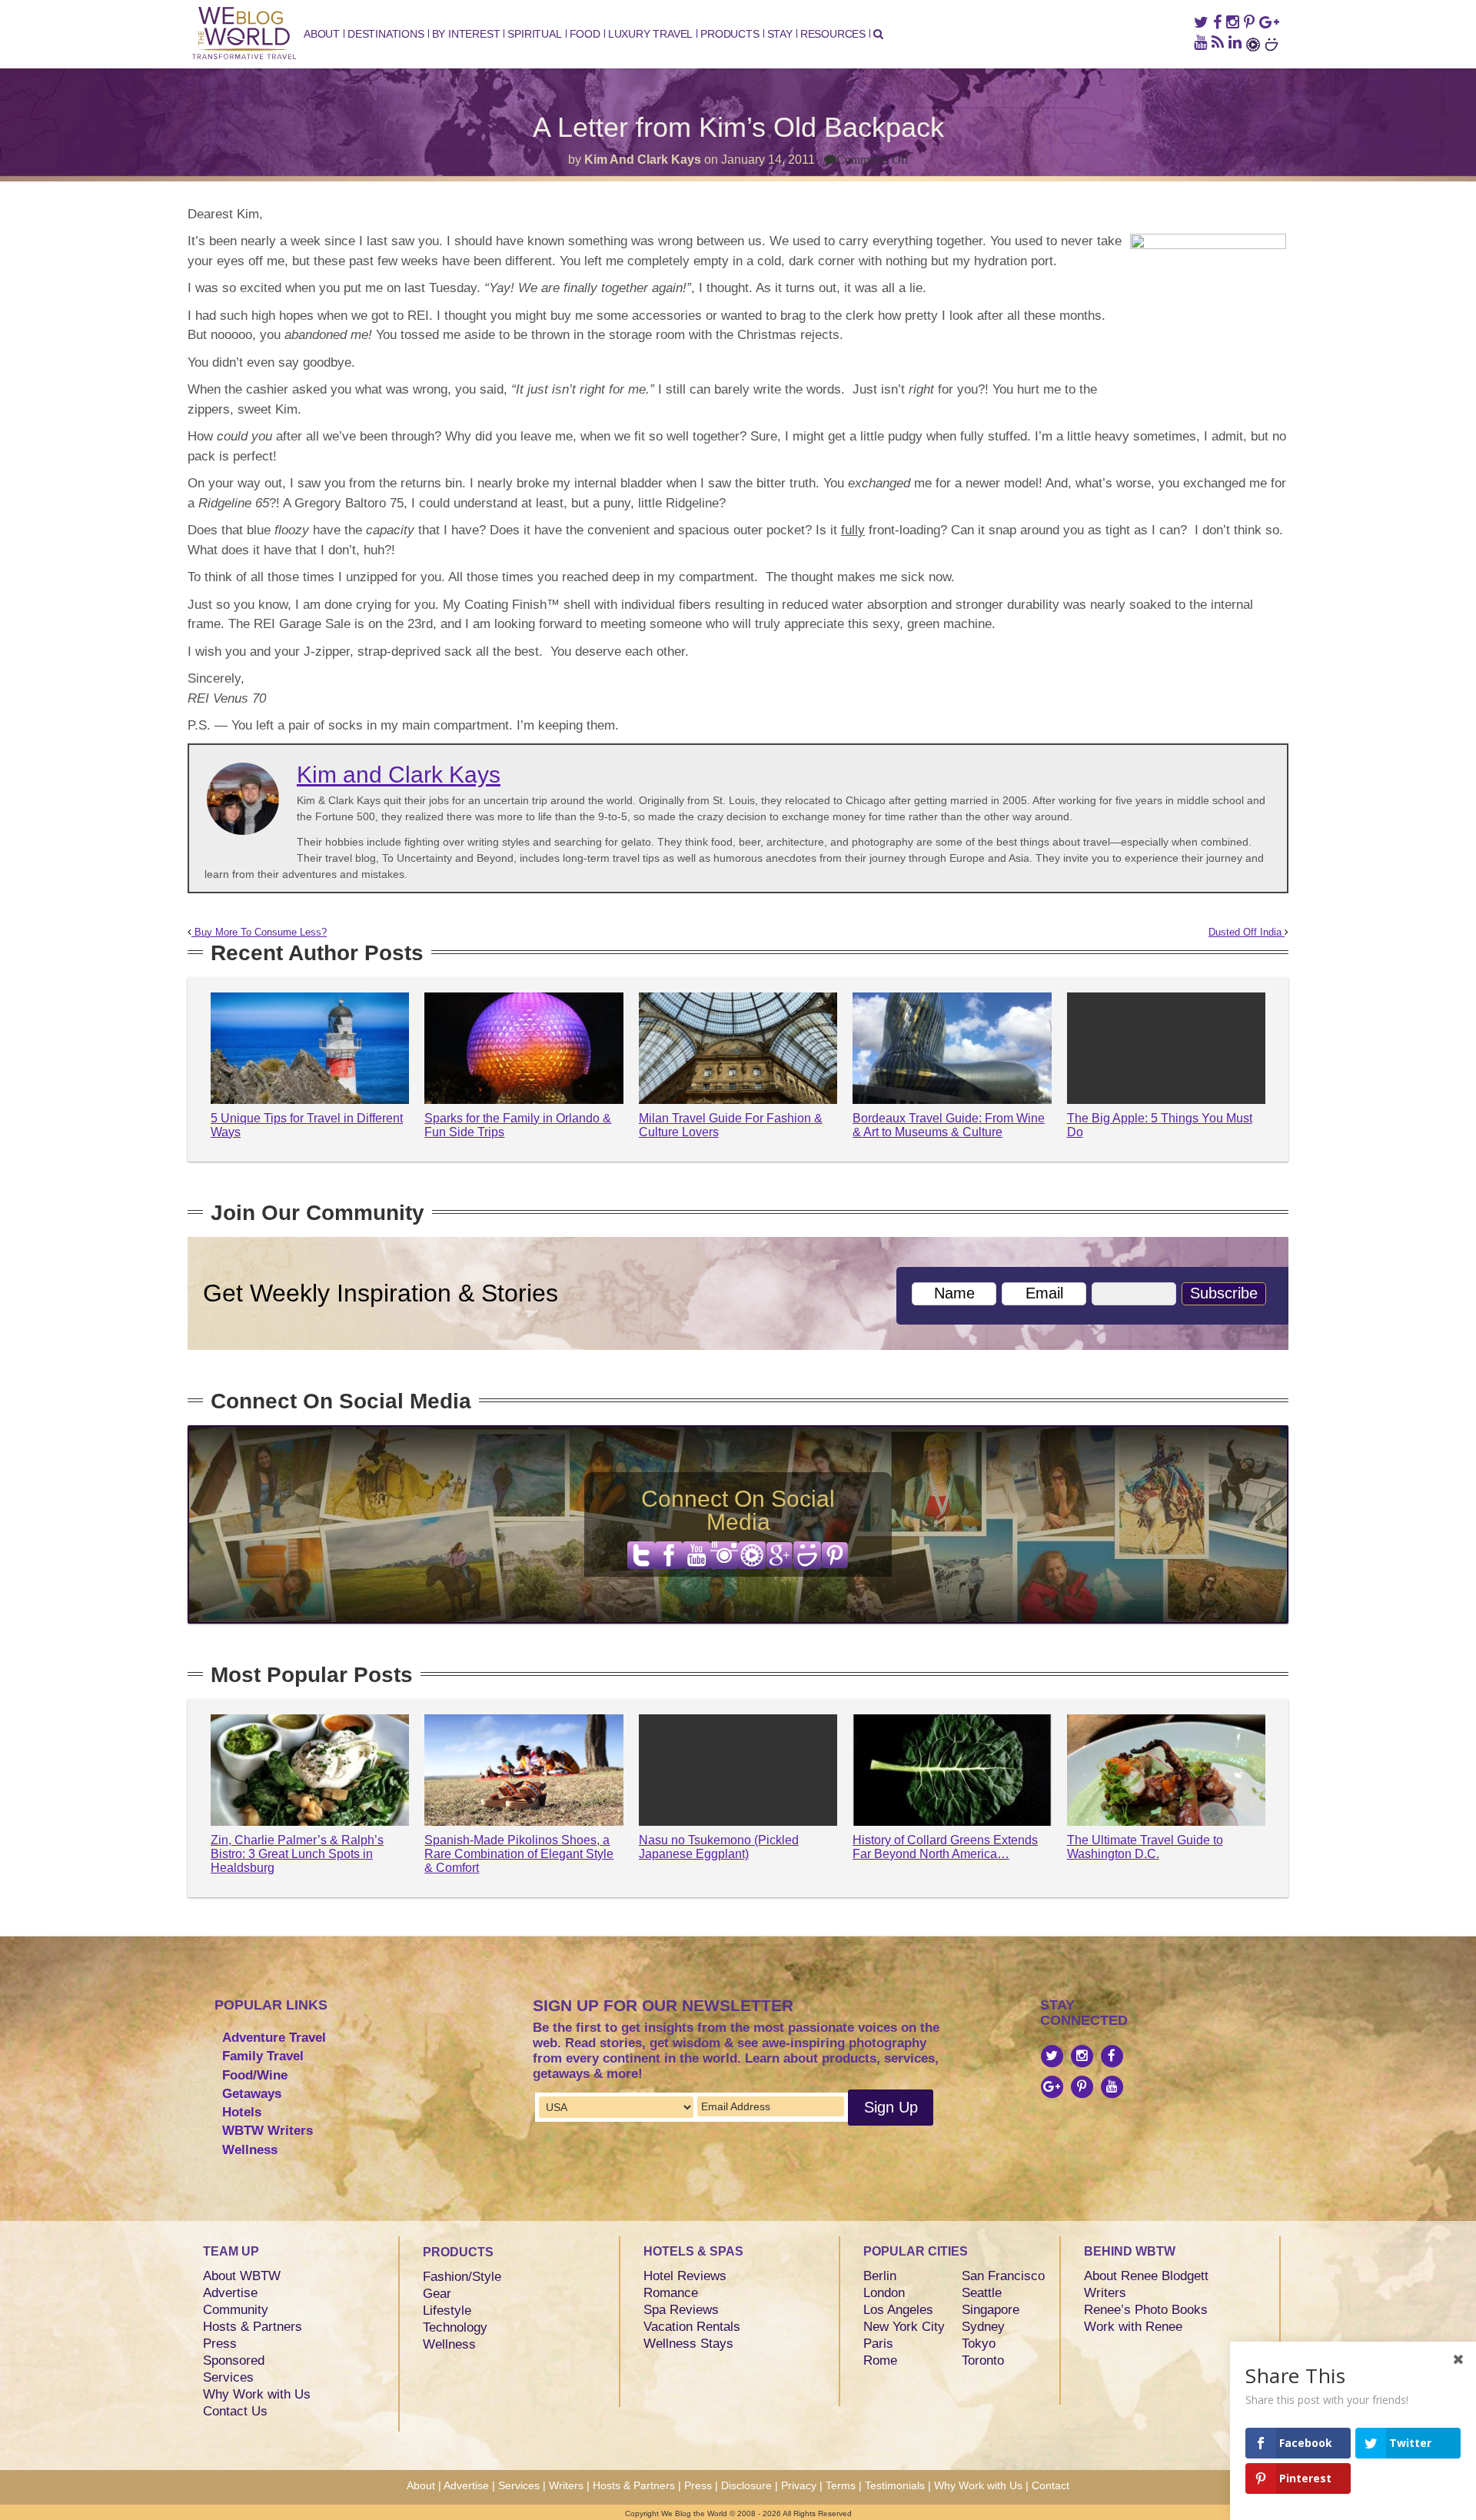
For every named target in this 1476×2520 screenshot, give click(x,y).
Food (585, 34)
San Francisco (1003, 2276)
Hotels (242, 2112)
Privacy (799, 2485)
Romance (671, 2293)
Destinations (386, 34)
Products (730, 34)
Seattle (982, 2293)
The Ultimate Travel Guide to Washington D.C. (1145, 1847)
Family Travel (263, 2056)
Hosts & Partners (253, 2327)
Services (228, 2377)
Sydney (983, 2327)
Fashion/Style (462, 2277)
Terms (841, 2485)
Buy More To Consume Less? (259, 933)
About (322, 34)
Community (236, 2310)
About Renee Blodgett (1146, 2276)
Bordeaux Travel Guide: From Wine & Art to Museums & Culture (949, 1125)
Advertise (230, 2293)
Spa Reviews (681, 2310)
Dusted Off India (1247, 933)
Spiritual (534, 34)
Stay (780, 34)
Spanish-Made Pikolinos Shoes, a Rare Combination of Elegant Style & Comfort (519, 1853)
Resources (833, 34)
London (884, 2293)
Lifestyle (447, 2311)
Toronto (983, 2360)
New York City (904, 2327)
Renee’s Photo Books (1146, 2310)
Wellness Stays (688, 2344)
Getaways (252, 2094)
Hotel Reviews (685, 2276)
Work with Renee (1133, 2327)
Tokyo (979, 2344)
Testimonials (895, 2485)
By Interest (466, 34)
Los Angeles (898, 2310)
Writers (1105, 2293)
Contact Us (235, 2411)
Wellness (250, 2150)
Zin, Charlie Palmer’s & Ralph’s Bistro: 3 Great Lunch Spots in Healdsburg (297, 1853)
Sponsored (234, 2360)
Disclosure (746, 2485)
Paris (878, 2344)
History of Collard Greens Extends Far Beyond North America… (945, 1847)
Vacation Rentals (692, 2327)
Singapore (991, 2310)
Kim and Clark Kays (643, 160)
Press (220, 2344)
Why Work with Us (257, 2394)
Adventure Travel (274, 2038)
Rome (880, 2360)
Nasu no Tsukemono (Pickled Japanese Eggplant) (719, 1847)
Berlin (880, 2276)
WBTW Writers (268, 2131)
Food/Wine (255, 2075)
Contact (1050, 2485)
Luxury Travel (650, 34)
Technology (455, 2327)
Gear (437, 2294)
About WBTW (242, 2276)
